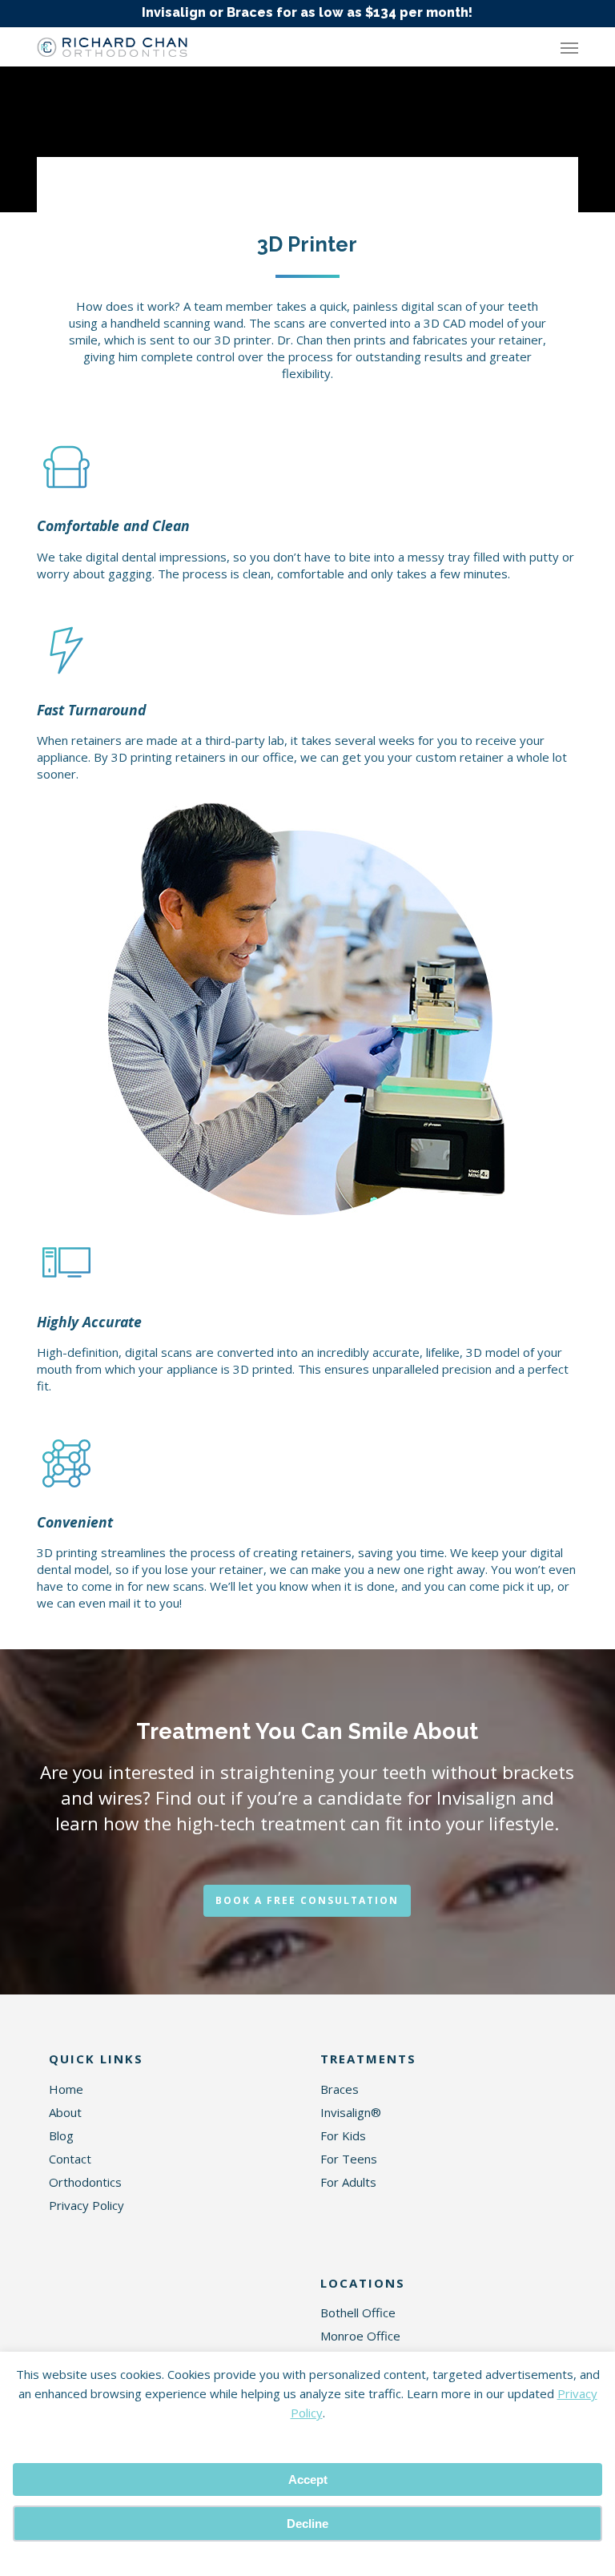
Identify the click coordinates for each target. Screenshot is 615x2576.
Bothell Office (358, 2312)
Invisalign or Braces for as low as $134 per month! (307, 12)
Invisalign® (351, 2112)
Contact (70, 2159)
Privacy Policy (86, 2205)
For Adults (348, 2182)
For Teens (349, 2159)
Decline (307, 2524)
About (65, 2112)
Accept (308, 2479)
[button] (569, 47)
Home (66, 2089)
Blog (61, 2135)
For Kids (343, 2135)
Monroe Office (360, 2336)
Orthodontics (85, 2182)
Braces (340, 2089)
